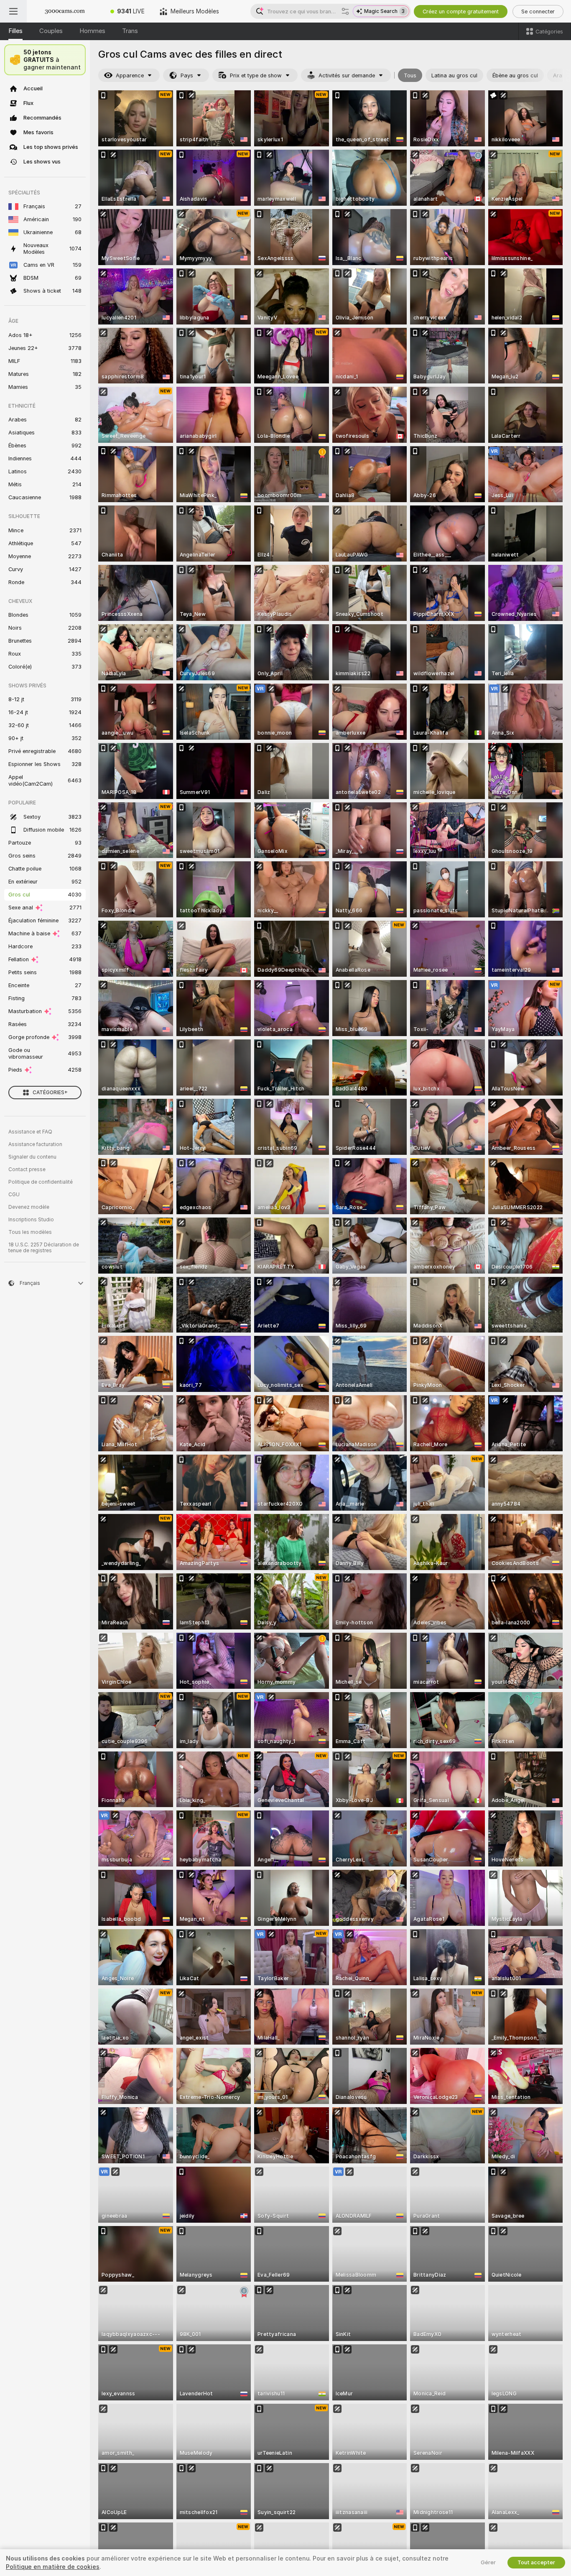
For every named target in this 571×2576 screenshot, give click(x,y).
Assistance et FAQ (30, 1132)
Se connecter (538, 11)
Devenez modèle (29, 1207)
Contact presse (27, 1169)
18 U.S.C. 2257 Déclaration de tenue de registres (44, 1248)
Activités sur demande (347, 75)
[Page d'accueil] (65, 11)
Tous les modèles (30, 1232)
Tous (410, 75)
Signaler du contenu (32, 1157)
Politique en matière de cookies (53, 2567)
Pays (187, 75)
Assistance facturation (35, 1144)
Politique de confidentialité (41, 1182)
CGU (14, 1195)
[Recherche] (345, 11)
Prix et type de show (256, 75)
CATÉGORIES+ (50, 1093)
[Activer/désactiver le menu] (13, 11)
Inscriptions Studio (31, 1220)
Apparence (130, 75)
